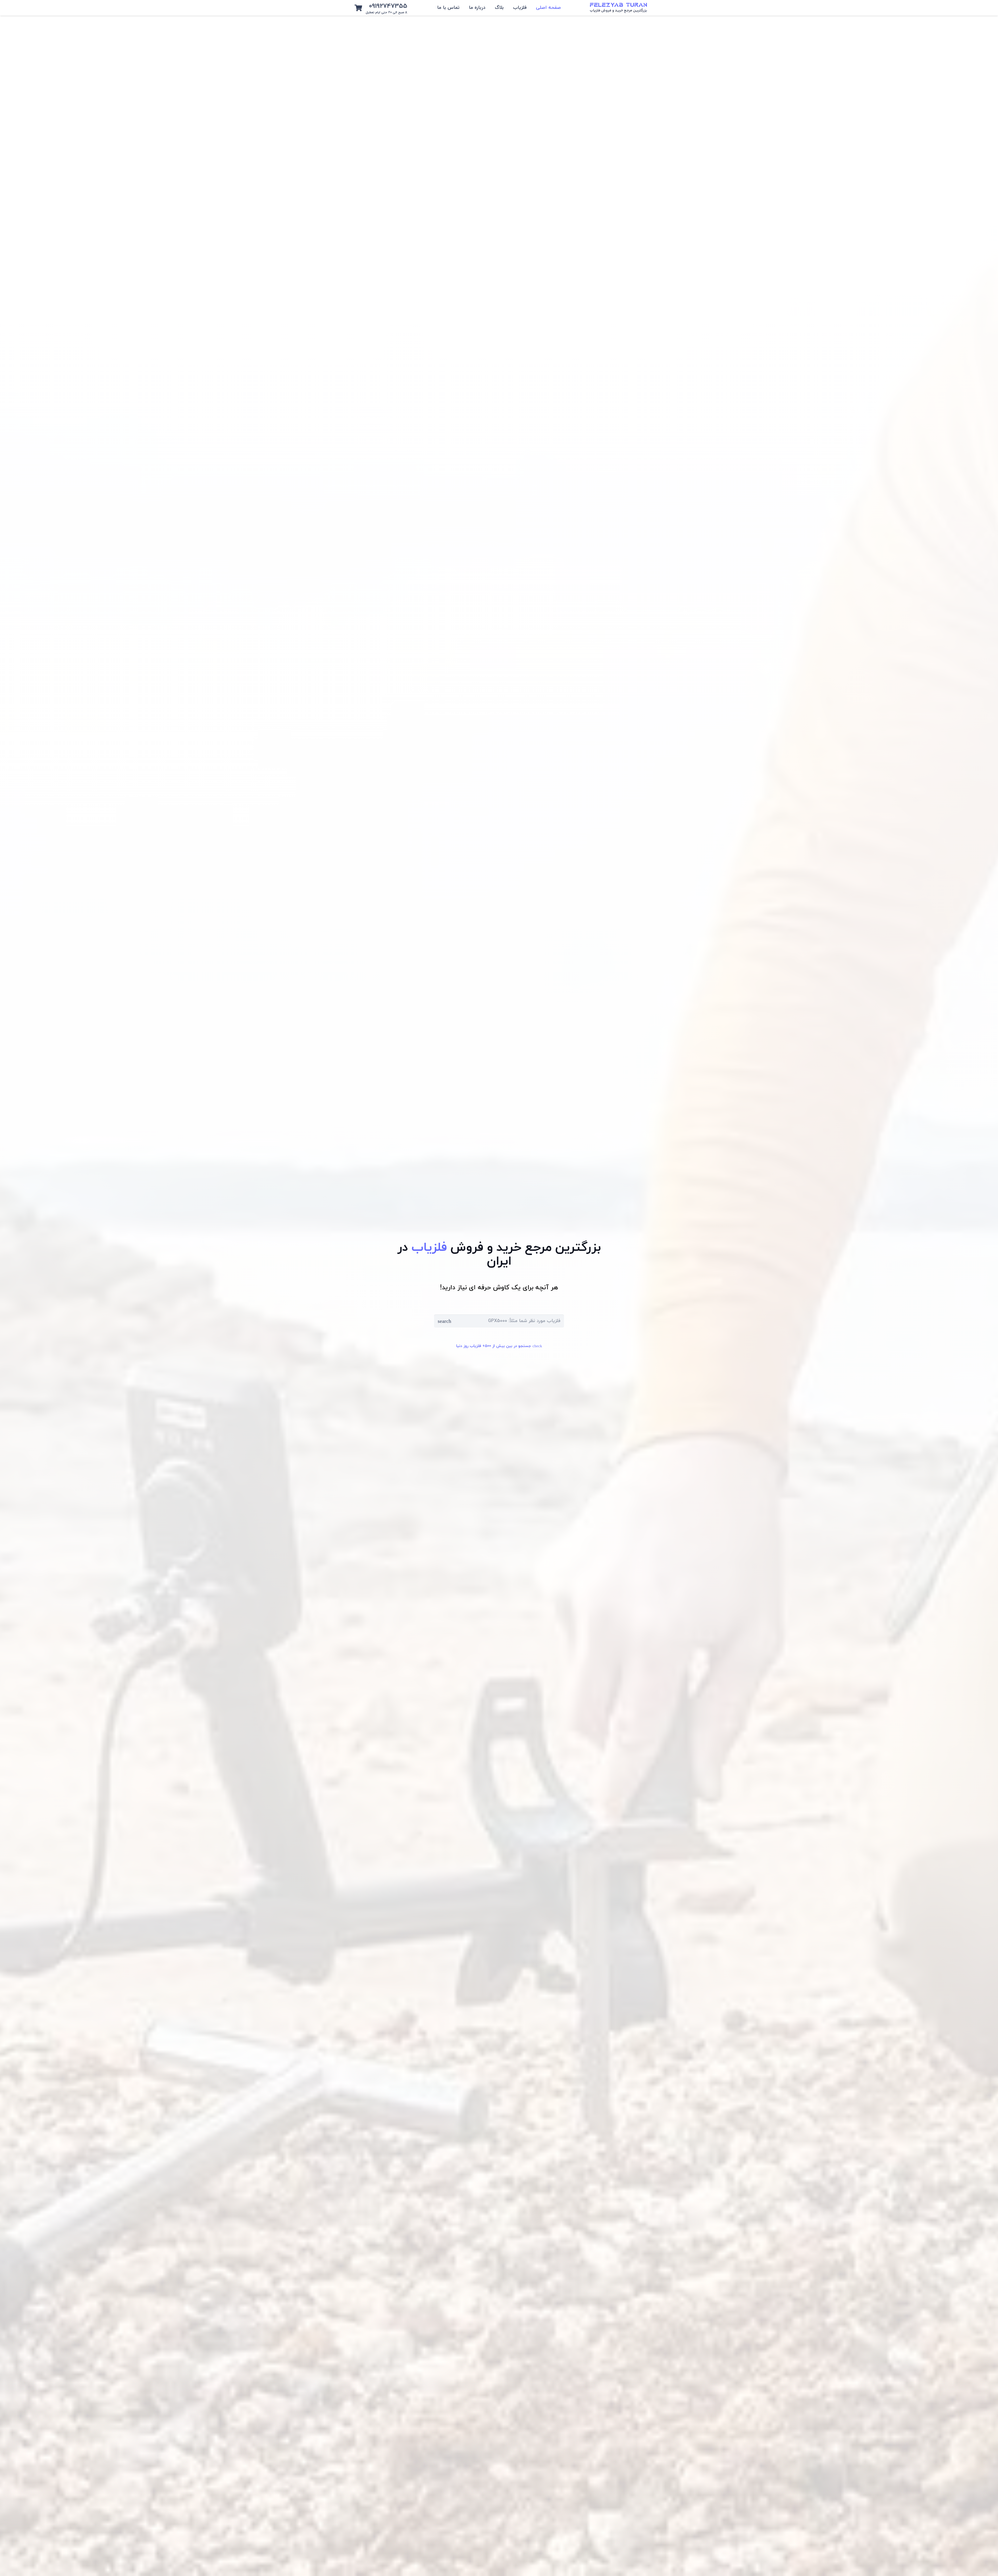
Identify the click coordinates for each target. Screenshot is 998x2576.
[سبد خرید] (358, 8)
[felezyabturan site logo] (618, 8)
